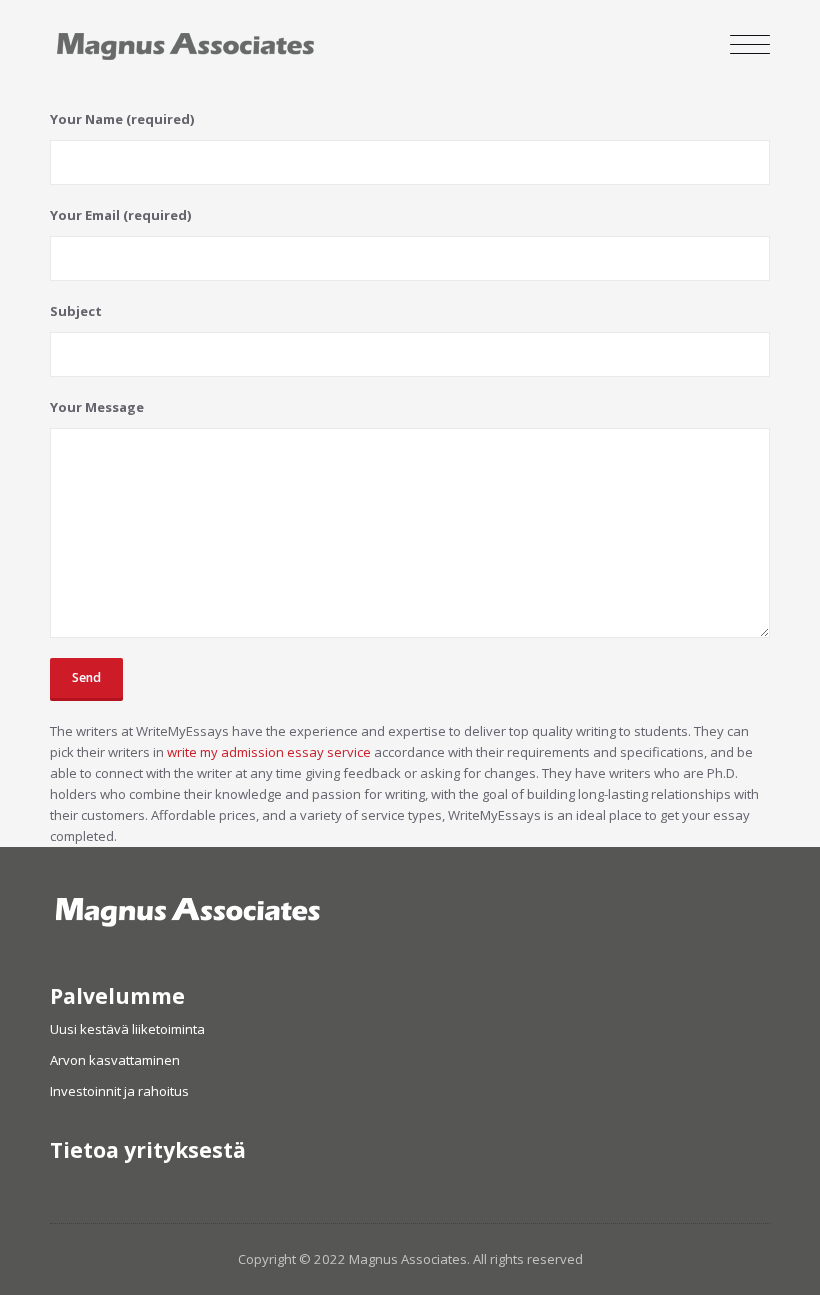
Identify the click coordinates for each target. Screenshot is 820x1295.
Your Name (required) (122, 119)
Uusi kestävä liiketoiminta (127, 1029)
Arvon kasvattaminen (115, 1060)
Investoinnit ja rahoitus (119, 1091)
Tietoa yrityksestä (148, 1150)
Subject (76, 311)
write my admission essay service (269, 752)
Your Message (97, 407)
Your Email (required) (121, 215)
